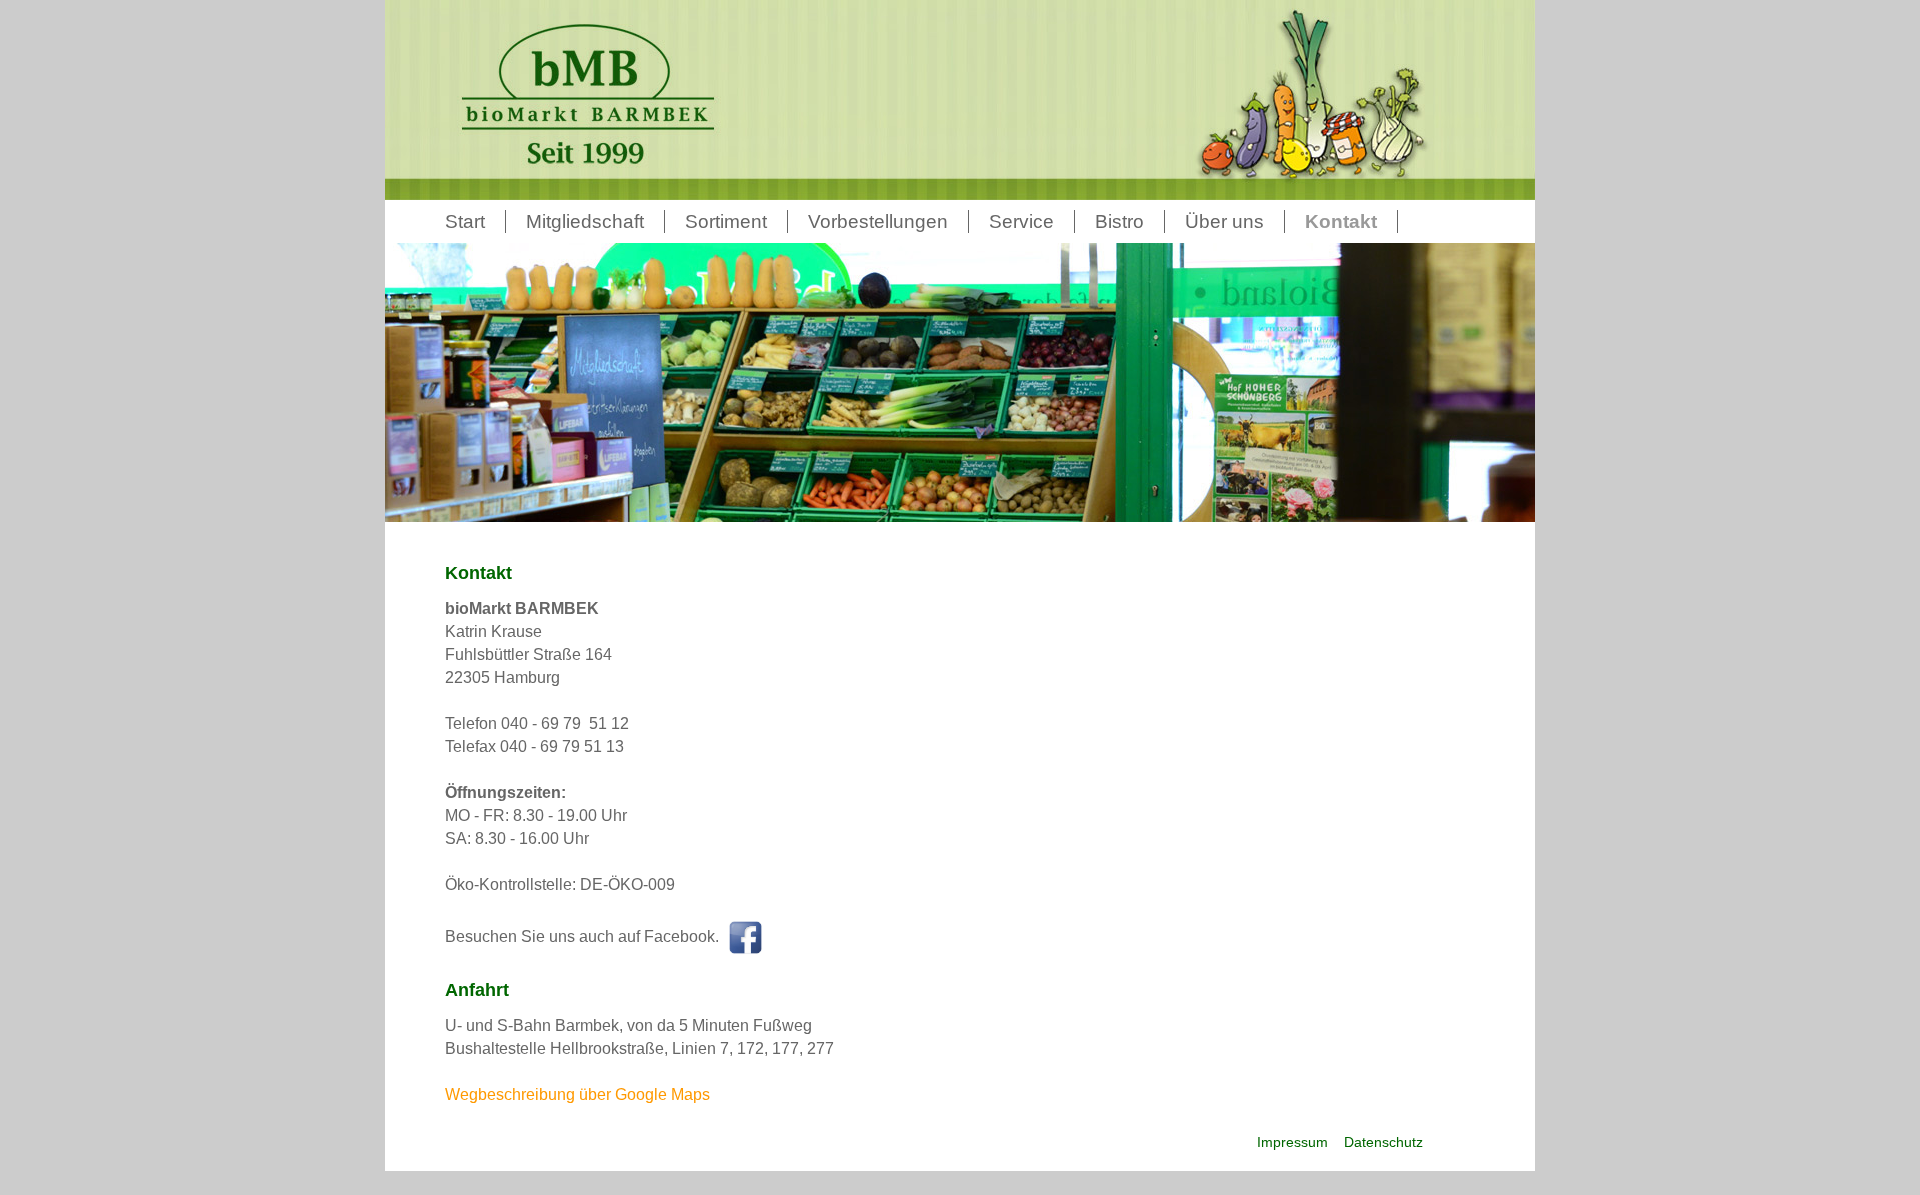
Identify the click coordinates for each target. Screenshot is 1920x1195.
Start (465, 221)
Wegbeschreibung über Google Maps (577, 1094)
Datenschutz (1381, 1142)
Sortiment (726, 221)
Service (1021, 221)
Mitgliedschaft (585, 221)
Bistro (1119, 221)
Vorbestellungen (878, 221)
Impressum (1292, 1142)
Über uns (1224, 221)
